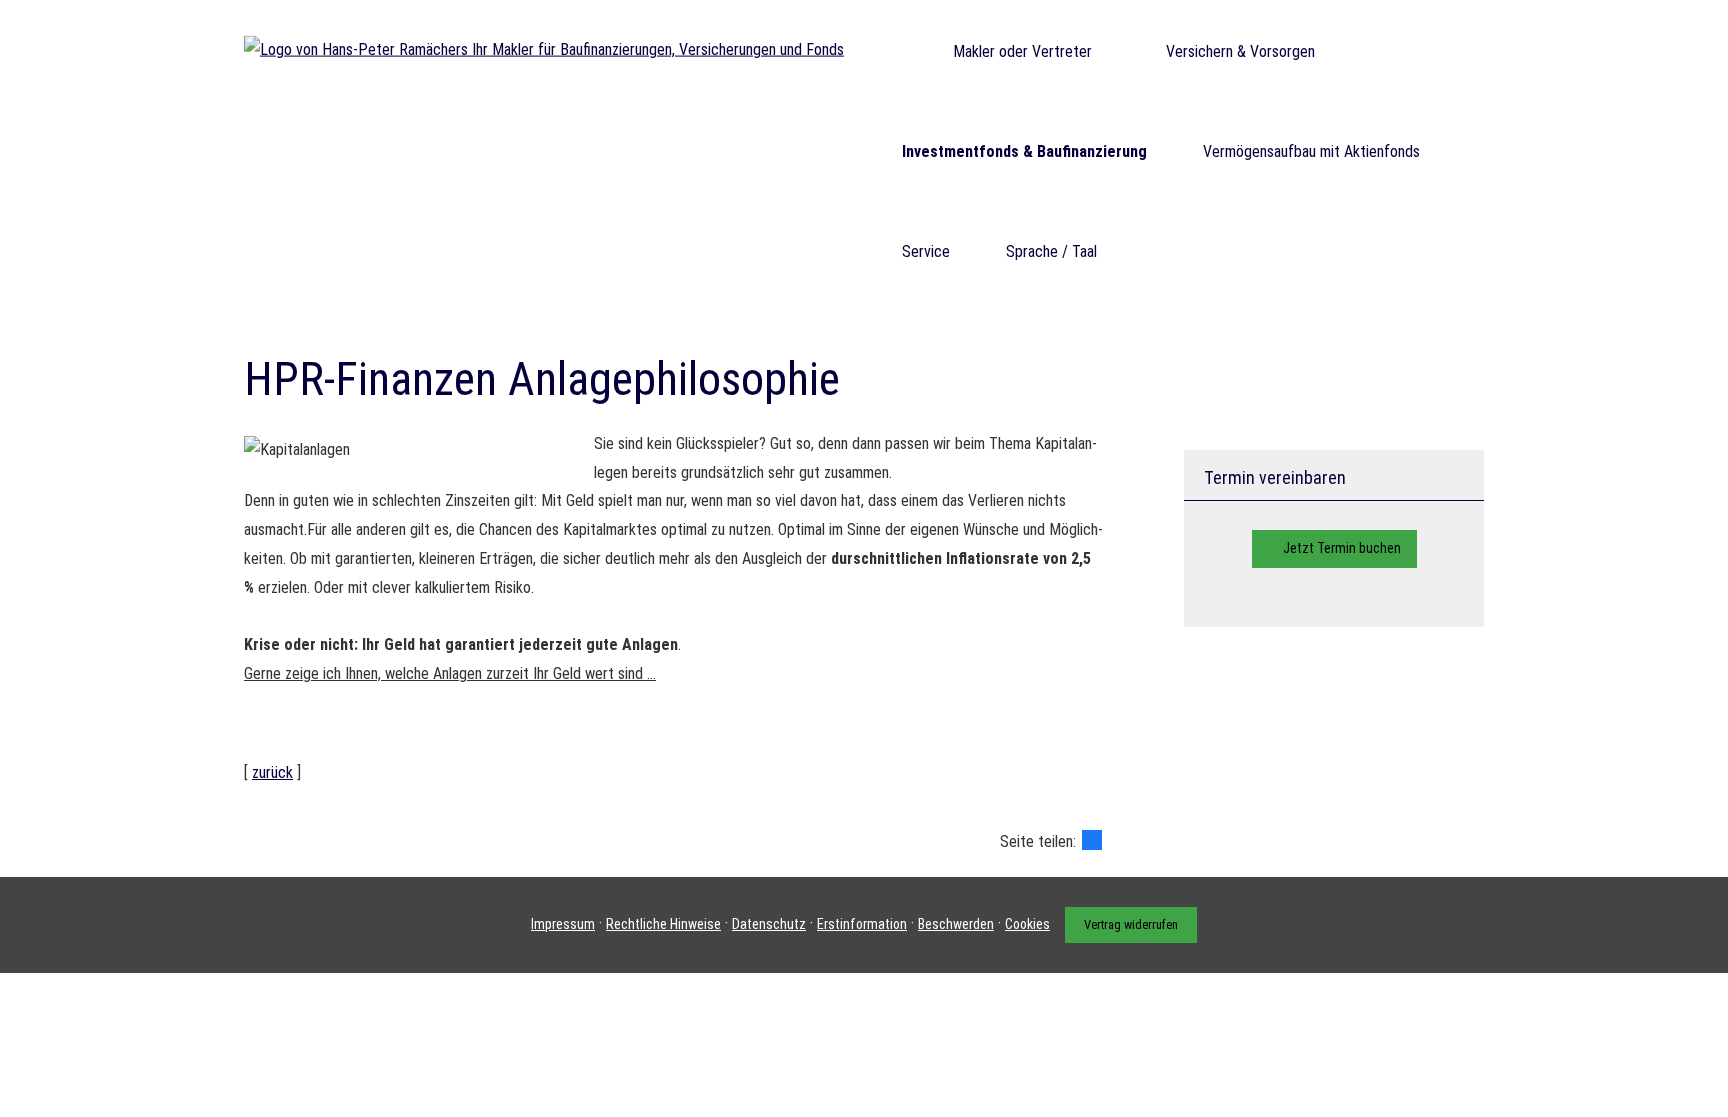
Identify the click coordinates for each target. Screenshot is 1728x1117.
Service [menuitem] (926, 251)
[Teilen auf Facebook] (1092, 840)
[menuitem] (889, 51)
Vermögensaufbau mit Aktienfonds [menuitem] (1311, 151)
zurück (272, 772)
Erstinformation (862, 924)
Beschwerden (956, 924)
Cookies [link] (1027, 924)
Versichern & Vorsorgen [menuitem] (1240, 51)
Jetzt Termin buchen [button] (1342, 548)
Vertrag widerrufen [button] (1131, 924)
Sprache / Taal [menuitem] (1051, 251)
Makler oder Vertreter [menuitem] (1022, 51)
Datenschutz (769, 924)
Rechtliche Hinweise (663, 924)
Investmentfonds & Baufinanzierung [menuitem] (1024, 151)
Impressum (563, 924)
